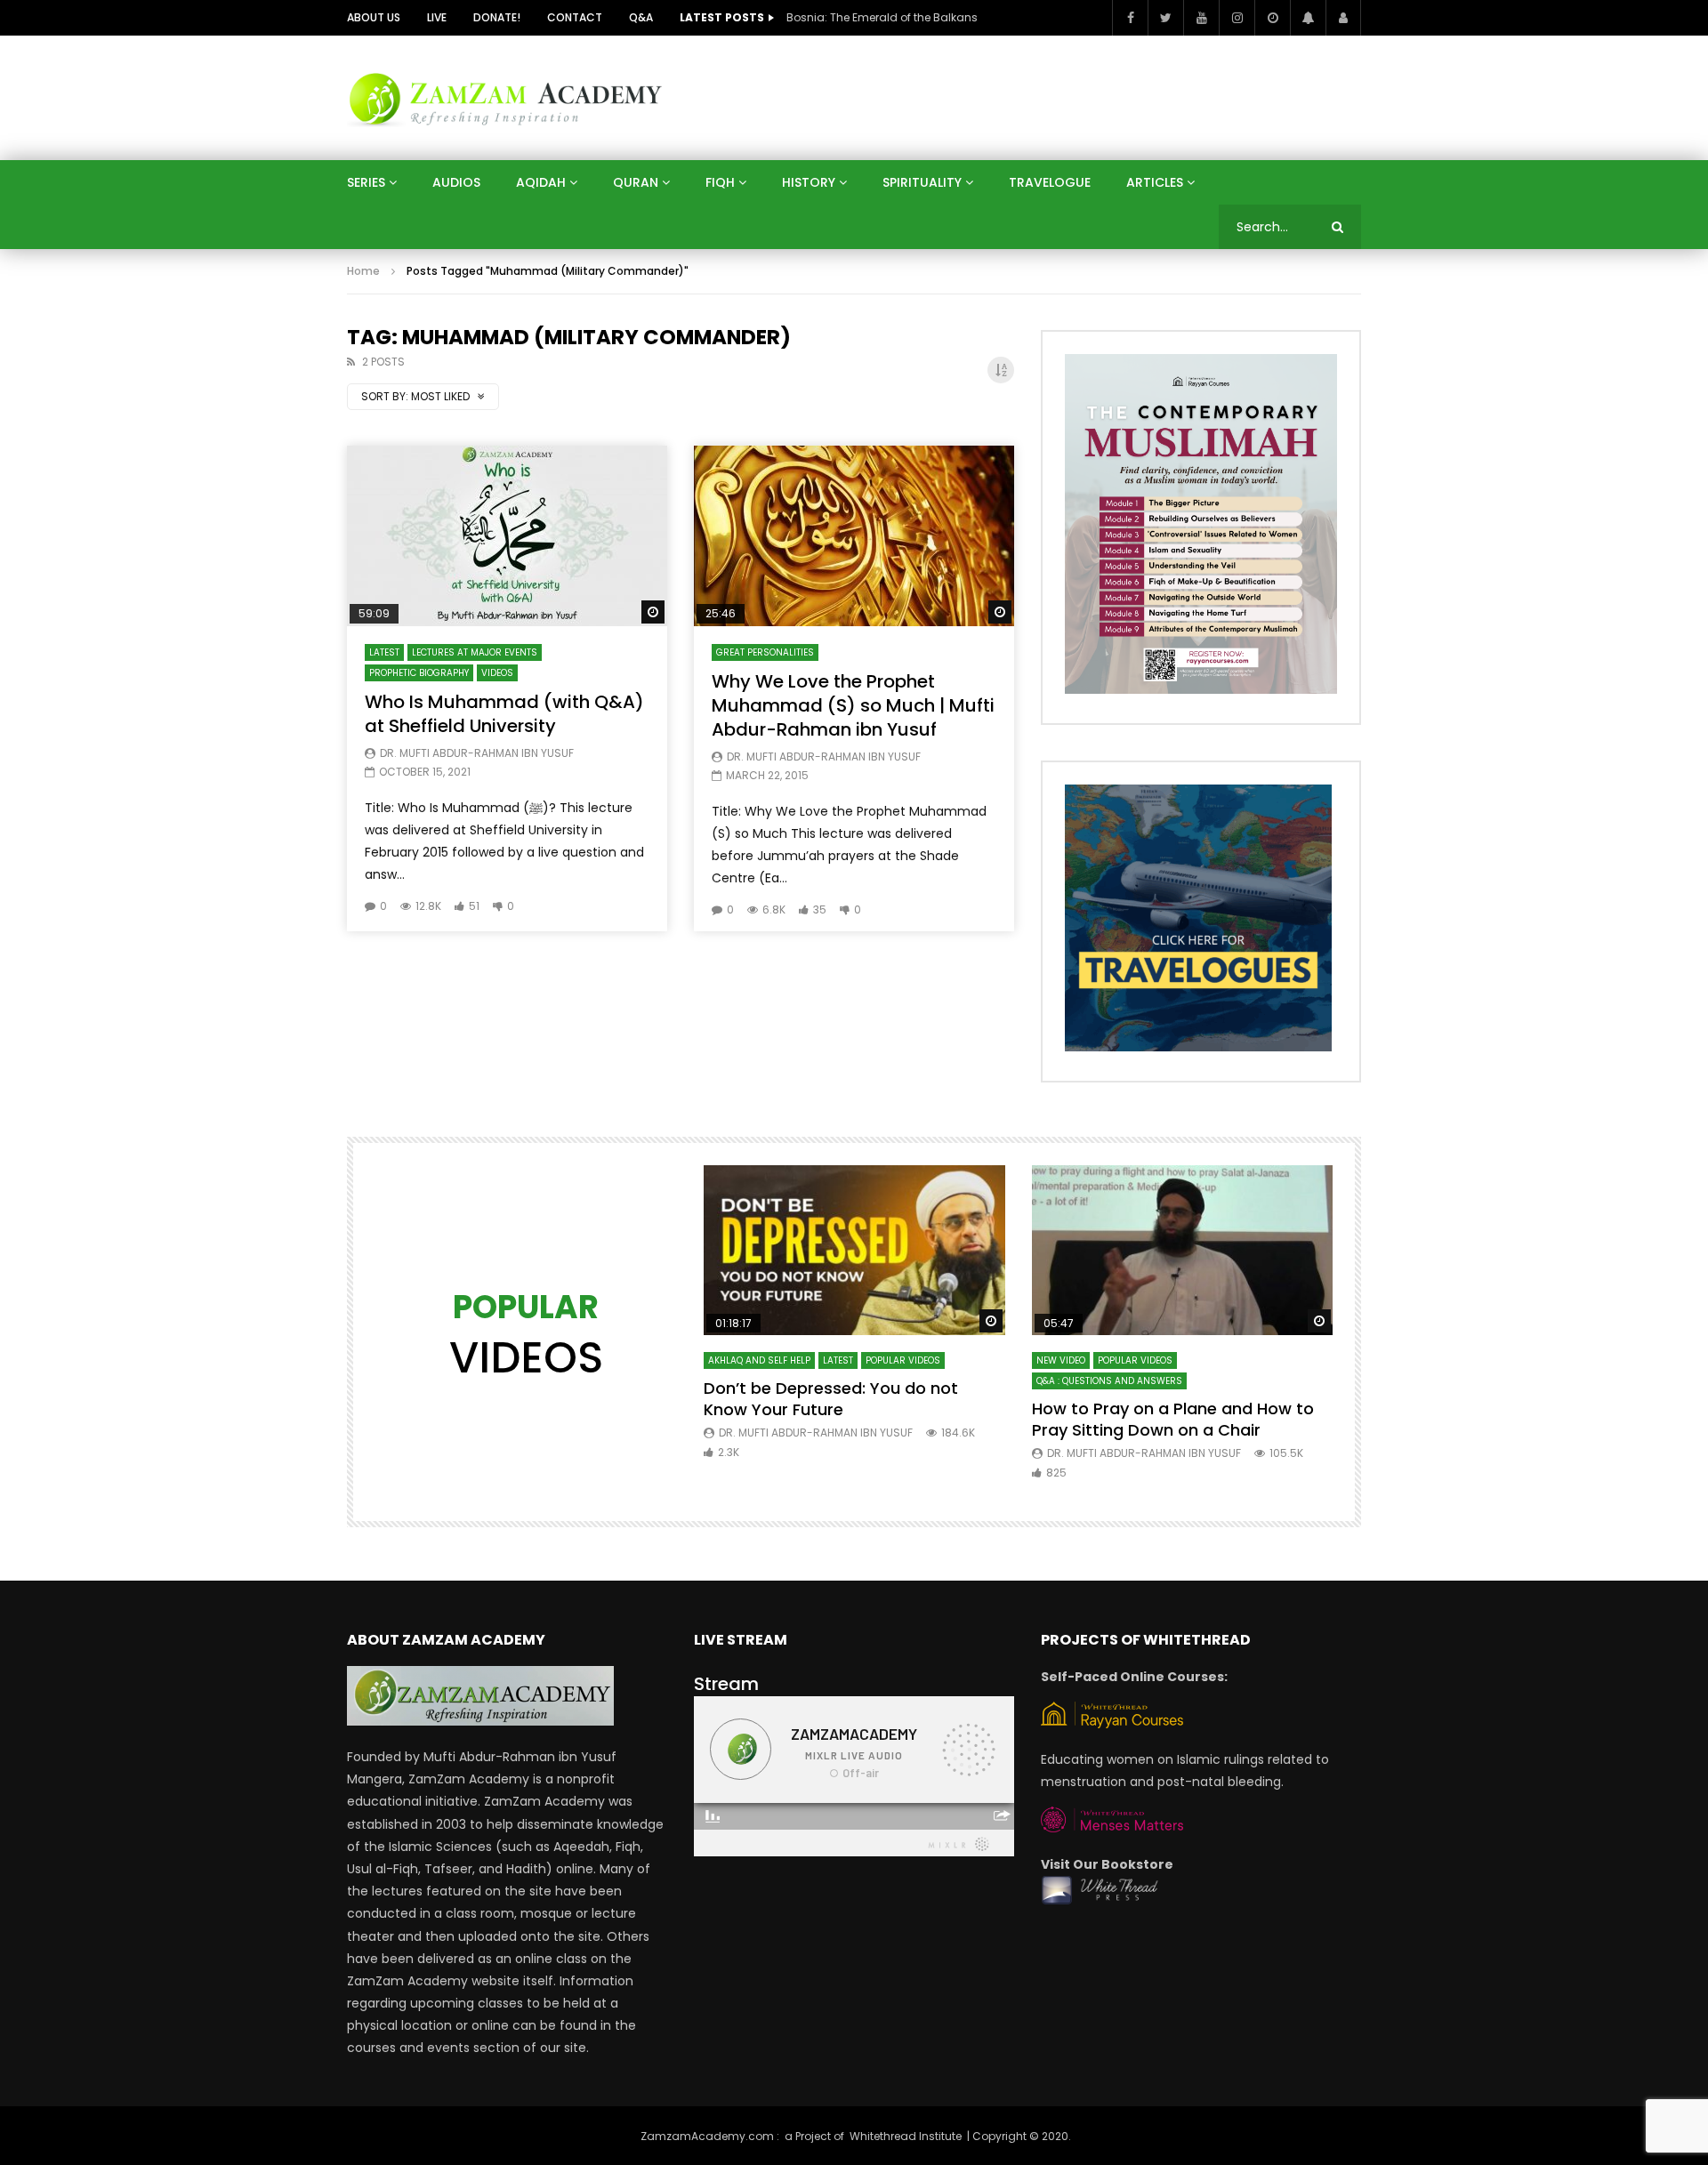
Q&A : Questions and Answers (1109, 1381)
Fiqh (720, 182)
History (809, 182)
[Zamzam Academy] (505, 97)
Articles (1155, 182)
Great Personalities (765, 652)
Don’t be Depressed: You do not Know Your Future (831, 1399)
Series (366, 182)
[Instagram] (1237, 18)
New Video (1061, 1360)
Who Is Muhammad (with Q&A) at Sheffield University (504, 714)
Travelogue (1050, 182)
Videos (497, 673)
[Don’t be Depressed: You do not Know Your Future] (854, 1250)
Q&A (641, 17)
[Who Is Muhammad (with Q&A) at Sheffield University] (507, 536)
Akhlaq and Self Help (759, 1360)
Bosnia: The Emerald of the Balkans (882, 17)
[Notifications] (1308, 18)
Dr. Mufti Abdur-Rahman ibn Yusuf (477, 753)
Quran (636, 182)
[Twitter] (1165, 18)
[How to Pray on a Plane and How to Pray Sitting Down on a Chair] (1183, 1250)
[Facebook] (1130, 18)
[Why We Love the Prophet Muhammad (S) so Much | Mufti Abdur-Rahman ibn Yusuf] (854, 536)
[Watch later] (1272, 18)
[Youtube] (1201, 18)
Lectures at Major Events (475, 652)
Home (363, 271)
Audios (456, 182)
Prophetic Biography (419, 673)
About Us (374, 17)
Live (437, 17)
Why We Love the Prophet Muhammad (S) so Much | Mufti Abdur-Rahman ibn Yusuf (853, 705)
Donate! (497, 17)
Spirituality (922, 182)
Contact (575, 17)
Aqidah (541, 182)
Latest (384, 652)
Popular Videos (903, 1360)
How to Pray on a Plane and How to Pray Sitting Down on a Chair (1173, 1419)
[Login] (1343, 18)
